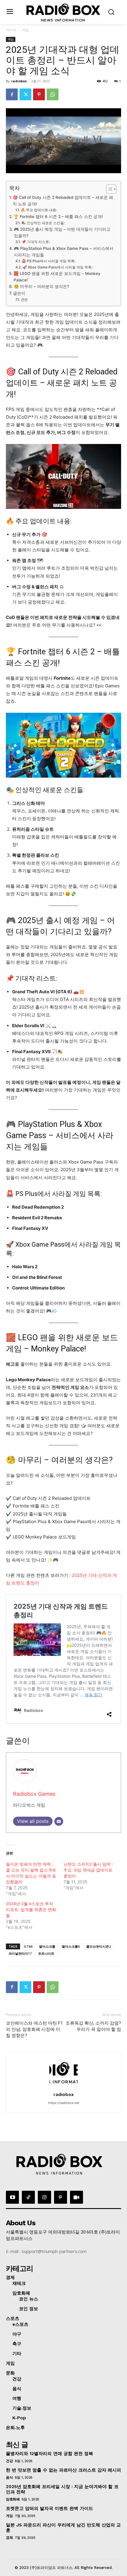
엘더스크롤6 (71, 1946)
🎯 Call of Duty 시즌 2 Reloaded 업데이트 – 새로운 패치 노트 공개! (63, 201)
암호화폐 (13, 2499)
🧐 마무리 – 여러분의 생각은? (41, 286)
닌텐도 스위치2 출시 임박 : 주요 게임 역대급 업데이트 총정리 (88, 1870)
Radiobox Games (34, 1794)
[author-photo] (63, 2086)
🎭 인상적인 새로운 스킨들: (43, 223)
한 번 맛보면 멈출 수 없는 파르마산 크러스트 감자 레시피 (63, 2470)
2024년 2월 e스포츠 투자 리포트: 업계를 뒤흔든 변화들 (31, 1909)
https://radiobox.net (64, 2103)
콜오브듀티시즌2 (98, 1946)
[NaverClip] (76, 2197)
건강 (9, 2461)
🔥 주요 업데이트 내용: (39, 210)
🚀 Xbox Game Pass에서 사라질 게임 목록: (57, 267)
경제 (9, 2538)
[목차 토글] (108, 189)
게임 (25, 30)
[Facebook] (12, 94)
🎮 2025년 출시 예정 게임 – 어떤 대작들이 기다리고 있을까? (62, 232)
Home (11, 30)
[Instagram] (44, 2197)
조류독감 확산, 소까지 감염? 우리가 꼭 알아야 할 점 (93, 2026)
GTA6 (28, 1946)
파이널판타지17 (20, 1953)
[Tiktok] (28, 2197)
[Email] (59, 1821)
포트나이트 (46, 1953)
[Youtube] (12, 2197)
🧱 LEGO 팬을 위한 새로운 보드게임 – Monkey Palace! (57, 277)
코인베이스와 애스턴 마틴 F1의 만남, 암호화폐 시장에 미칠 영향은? (34, 2029)
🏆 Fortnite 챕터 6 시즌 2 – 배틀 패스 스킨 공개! (58, 217)
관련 (24, 300)
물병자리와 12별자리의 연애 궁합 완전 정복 (49, 2454)
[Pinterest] (39, 94)
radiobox (19, 81)
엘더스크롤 (47, 1946)
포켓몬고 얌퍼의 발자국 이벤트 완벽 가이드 (49, 2508)
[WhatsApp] (53, 94)
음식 (9, 2477)
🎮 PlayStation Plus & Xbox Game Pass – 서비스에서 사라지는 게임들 (64, 252)
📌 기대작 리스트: (36, 242)
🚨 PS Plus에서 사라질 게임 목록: (48, 261)
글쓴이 (19, 293)
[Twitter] (25, 94)
